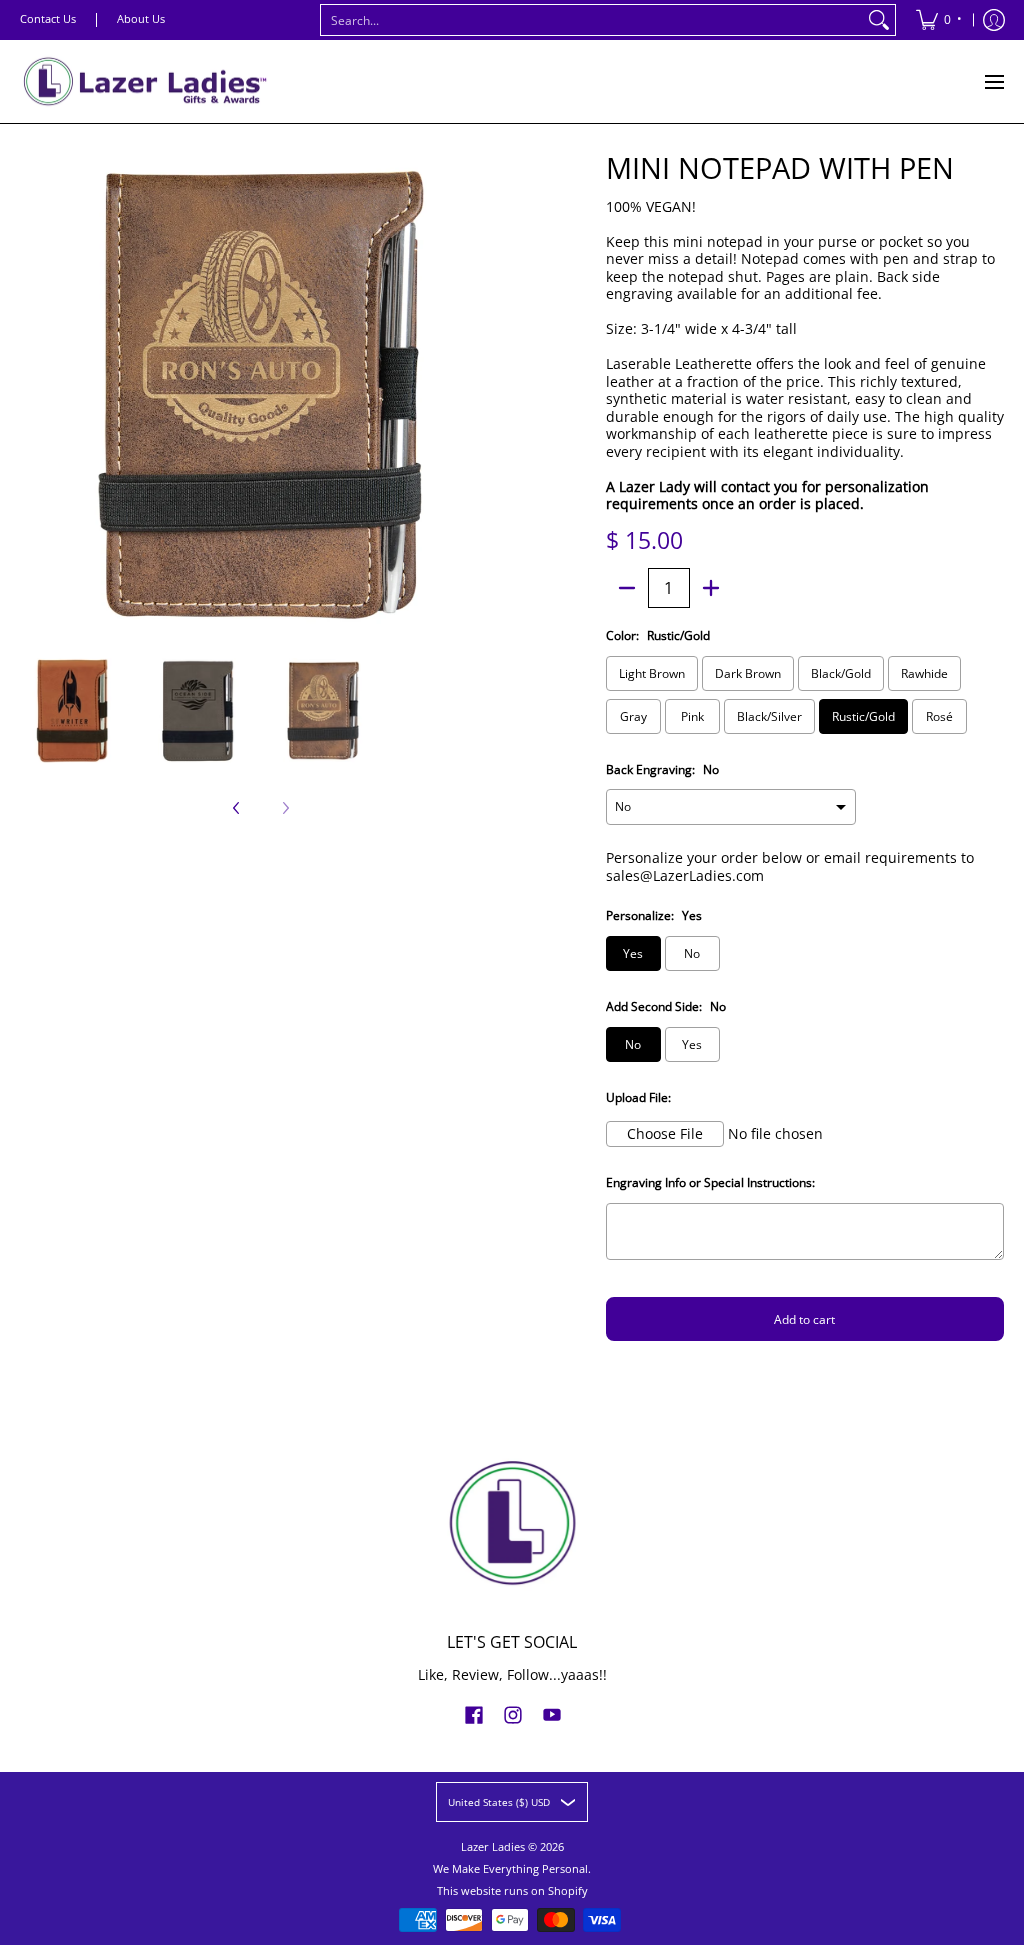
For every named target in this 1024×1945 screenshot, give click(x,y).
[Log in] (994, 20)
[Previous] (34, 395)
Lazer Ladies (493, 1847)
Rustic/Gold (863, 716)
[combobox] (592, 20)
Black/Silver (769, 716)
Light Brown (652, 673)
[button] (474, 1714)
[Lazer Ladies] (145, 81)
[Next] (488, 395)
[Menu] (993, 81)
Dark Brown (748, 673)
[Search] (879, 20)
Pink (692, 716)
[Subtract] (627, 588)
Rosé (939, 716)
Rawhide (924, 673)
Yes (633, 953)
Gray (633, 716)
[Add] (711, 588)
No (692, 953)
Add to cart (804, 1319)
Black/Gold (841, 673)
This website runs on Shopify (512, 1891)
